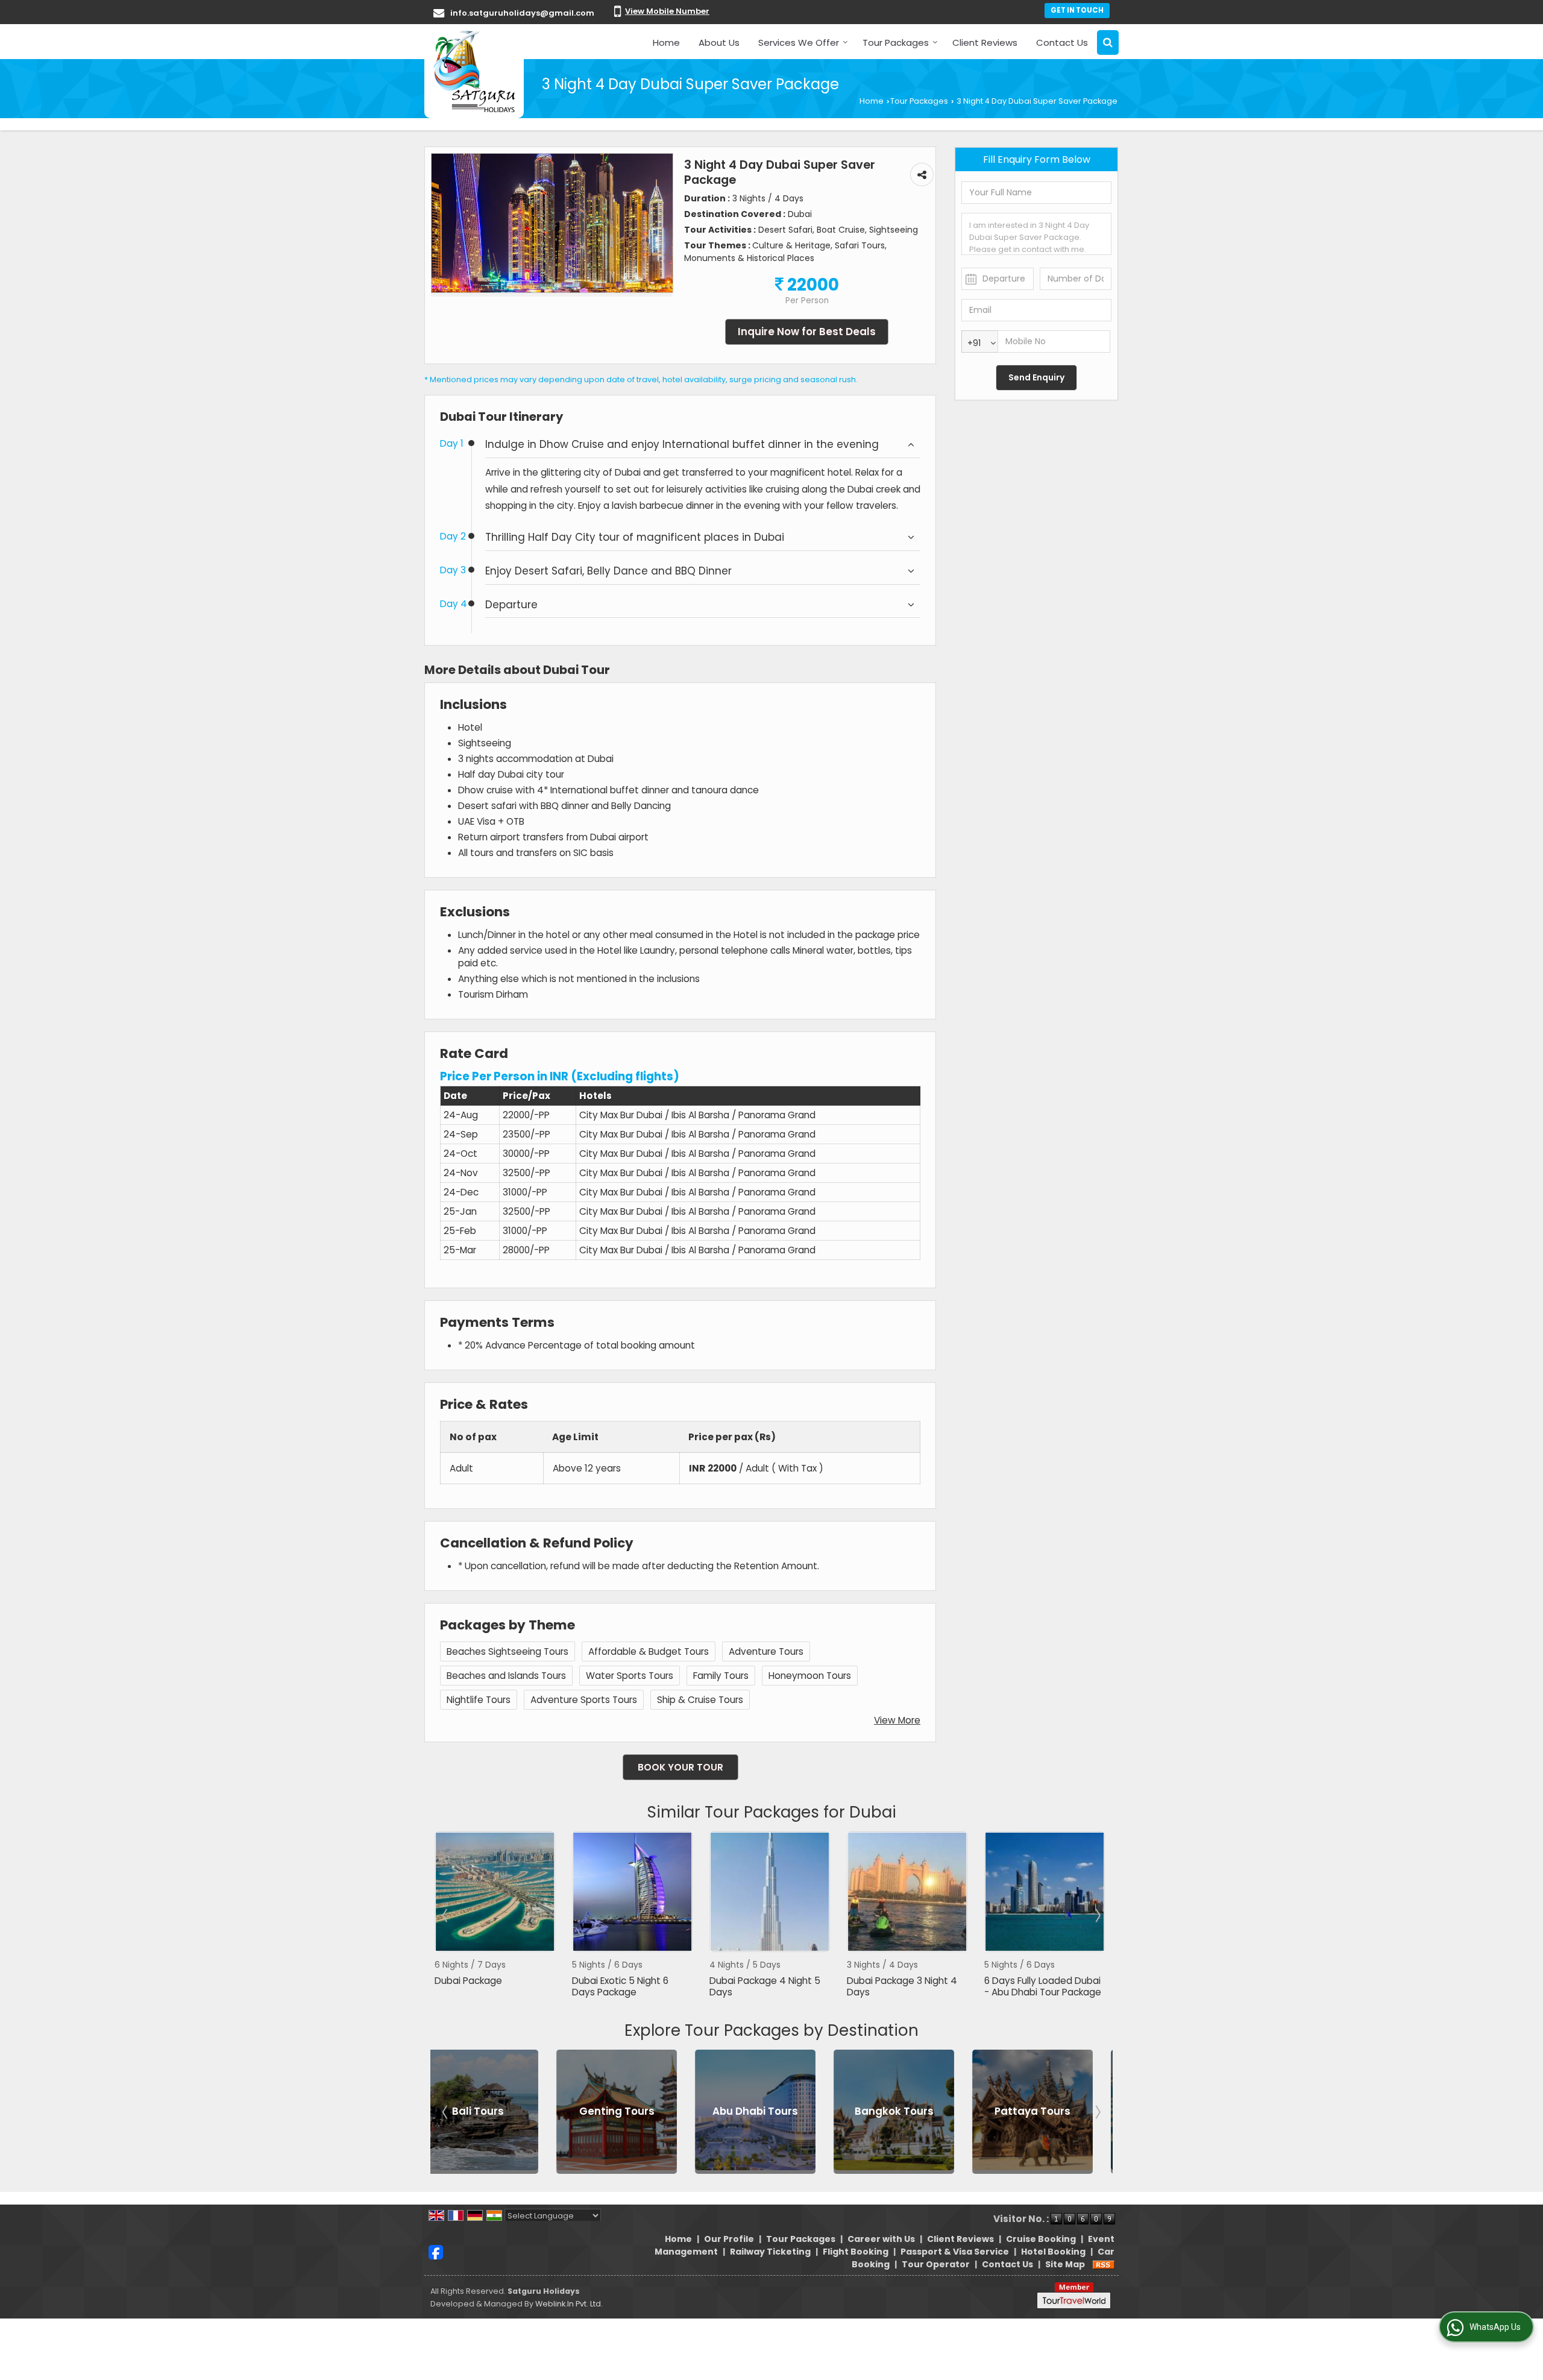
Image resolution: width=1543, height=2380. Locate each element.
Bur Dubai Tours (983, 2112)
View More (897, 1720)
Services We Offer (799, 42)
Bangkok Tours (706, 2112)
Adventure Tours (766, 1651)
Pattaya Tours (844, 2112)
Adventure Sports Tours (584, 1700)
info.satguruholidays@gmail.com (522, 13)
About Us (719, 42)
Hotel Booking (1053, 2252)
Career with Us (881, 2239)
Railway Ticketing (770, 2252)
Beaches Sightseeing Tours (508, 1651)
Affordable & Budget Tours (649, 1651)
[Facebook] (436, 2252)
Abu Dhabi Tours (567, 2112)
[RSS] (1104, 2264)
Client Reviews (985, 42)
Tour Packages (896, 42)
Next (1097, 1915)
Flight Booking (856, 2252)
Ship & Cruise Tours (700, 1700)
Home (666, 42)
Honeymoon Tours (810, 1676)
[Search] (1108, 42)
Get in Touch (1077, 10)
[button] (667, 11)
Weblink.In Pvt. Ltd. (569, 2304)
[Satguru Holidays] (474, 71)
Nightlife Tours (479, 1700)
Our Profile (729, 2239)
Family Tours (721, 1676)
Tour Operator (936, 2264)
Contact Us (1062, 42)
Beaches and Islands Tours (506, 1676)
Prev (446, 1915)
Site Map (1065, 2264)
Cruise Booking (1041, 2239)
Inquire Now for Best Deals (807, 332)
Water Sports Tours (630, 1676)
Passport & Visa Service (955, 2252)
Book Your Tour (680, 1767)
